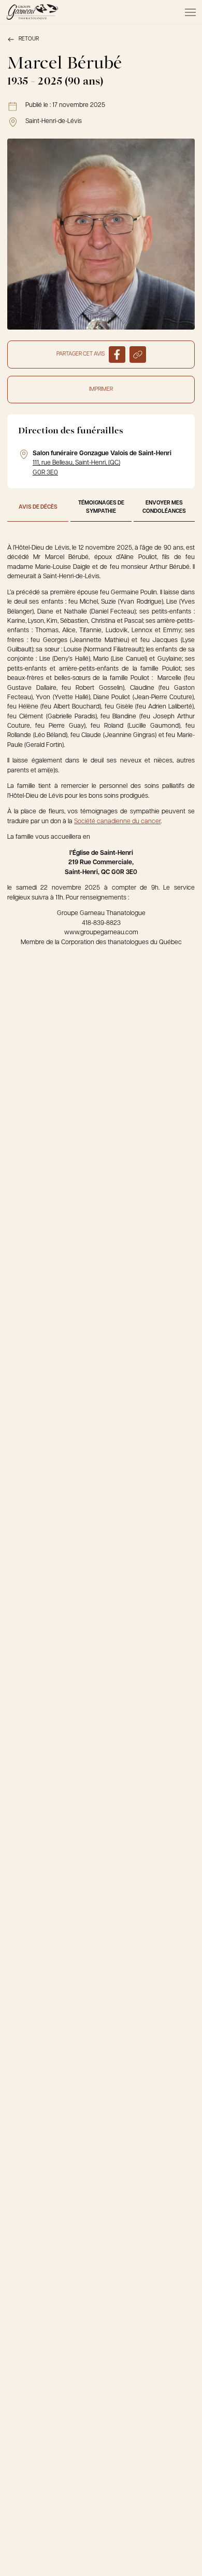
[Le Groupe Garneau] (32, 12)
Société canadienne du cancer (117, 822)
